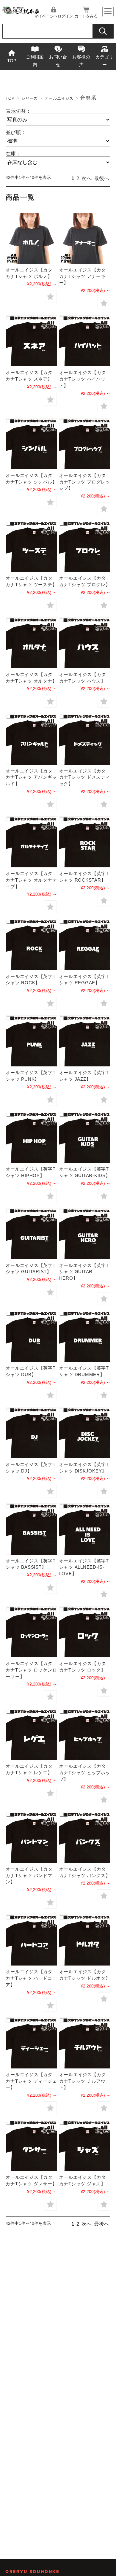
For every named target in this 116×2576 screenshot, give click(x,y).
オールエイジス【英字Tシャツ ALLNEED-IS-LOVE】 (84, 1567)
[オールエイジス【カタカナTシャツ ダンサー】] (31, 2146)
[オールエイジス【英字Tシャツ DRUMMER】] (85, 1336)
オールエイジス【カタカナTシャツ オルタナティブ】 (31, 880)
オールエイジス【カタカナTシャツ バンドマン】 (29, 1875)
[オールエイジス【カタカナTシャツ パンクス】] (85, 1837)
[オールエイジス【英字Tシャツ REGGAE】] (85, 944)
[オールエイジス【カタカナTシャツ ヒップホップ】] (85, 1734)
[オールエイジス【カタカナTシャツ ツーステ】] (31, 546)
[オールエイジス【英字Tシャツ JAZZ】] (85, 1041)
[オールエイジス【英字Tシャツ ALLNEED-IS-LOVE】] (85, 1529)
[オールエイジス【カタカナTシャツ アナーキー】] (85, 238)
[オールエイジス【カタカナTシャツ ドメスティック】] (85, 739)
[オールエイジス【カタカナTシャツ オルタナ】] (31, 643)
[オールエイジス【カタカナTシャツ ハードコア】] (31, 1940)
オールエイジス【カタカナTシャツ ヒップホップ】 (85, 1773)
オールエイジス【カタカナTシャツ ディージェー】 (31, 2081)
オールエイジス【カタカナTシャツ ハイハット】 (83, 379)
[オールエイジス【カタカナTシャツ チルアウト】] (85, 2043)
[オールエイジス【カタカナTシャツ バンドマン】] (31, 1837)
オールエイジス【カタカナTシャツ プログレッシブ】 (85, 482)
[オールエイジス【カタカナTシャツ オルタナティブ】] (31, 842)
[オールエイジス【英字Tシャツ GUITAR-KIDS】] (85, 1137)
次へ (87, 178)
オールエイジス (59, 98)
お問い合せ (58, 61)
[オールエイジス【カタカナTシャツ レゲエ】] (31, 1734)
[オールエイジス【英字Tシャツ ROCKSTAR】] (85, 842)
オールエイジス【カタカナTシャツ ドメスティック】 (85, 777)
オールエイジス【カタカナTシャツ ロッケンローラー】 (31, 1670)
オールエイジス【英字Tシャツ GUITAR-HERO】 (84, 1272)
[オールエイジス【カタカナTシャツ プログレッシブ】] (85, 444)
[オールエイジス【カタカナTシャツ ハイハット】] (85, 341)
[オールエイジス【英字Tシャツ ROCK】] (31, 944)
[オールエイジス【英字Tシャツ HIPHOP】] (31, 1137)
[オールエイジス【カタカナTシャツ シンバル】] (31, 444)
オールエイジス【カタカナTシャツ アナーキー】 (83, 276)
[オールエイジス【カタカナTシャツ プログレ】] (85, 546)
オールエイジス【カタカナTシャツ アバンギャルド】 (31, 777)
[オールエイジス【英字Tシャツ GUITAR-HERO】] (85, 1234)
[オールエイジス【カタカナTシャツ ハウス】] (85, 643)
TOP (12, 61)
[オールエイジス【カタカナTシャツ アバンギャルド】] (31, 739)
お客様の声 (81, 61)
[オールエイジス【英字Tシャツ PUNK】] (31, 1041)
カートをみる (86, 16)
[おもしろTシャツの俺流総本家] (21, 13)
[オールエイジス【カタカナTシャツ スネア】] (31, 341)
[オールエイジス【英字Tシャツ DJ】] (31, 1433)
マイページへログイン (54, 16)
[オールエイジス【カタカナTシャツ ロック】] (85, 1632)
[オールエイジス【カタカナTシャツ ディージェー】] (31, 2043)
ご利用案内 (35, 61)
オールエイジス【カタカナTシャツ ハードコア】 (29, 1978)
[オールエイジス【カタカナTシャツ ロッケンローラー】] (31, 1632)
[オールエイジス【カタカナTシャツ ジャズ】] (85, 2146)
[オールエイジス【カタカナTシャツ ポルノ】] (31, 238)
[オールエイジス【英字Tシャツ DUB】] (31, 1336)
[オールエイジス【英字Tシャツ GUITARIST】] (31, 1234)
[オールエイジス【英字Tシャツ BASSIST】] (31, 1529)
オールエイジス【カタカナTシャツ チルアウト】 (83, 2081)
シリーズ (30, 98)
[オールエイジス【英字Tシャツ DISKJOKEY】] (85, 1433)
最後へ (102, 178)
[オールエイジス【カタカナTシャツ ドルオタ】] (85, 1940)
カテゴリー (104, 61)
